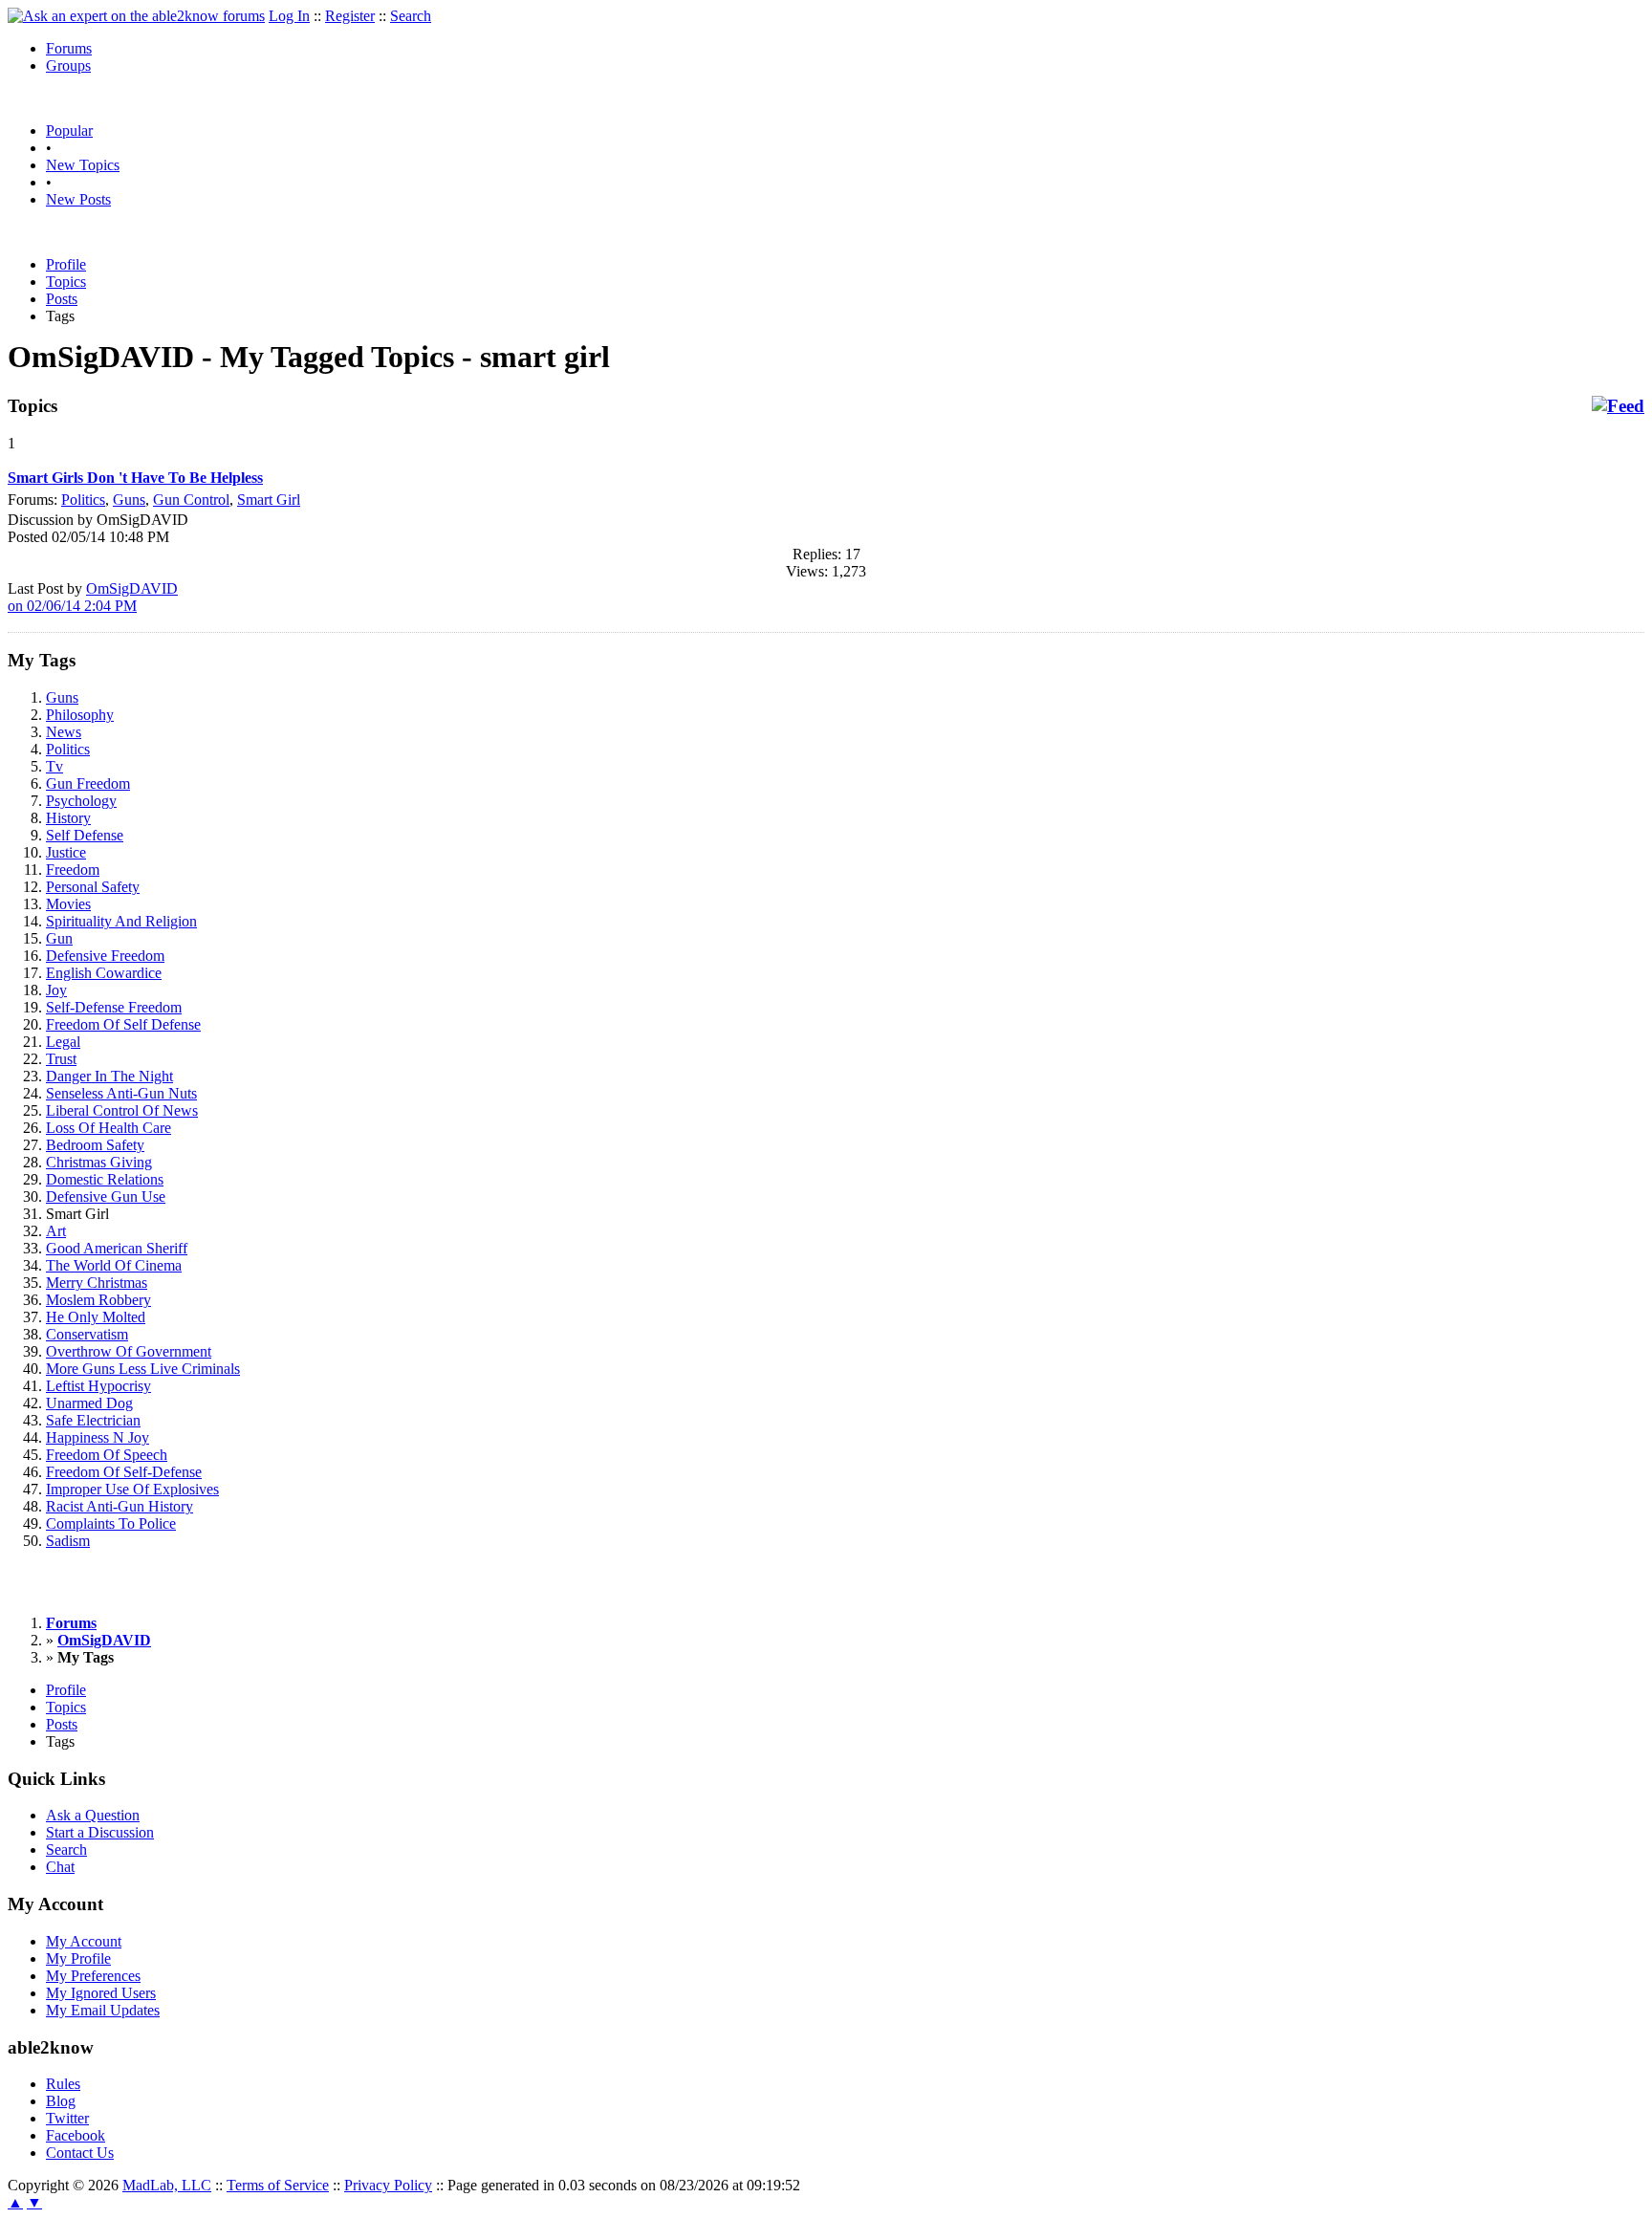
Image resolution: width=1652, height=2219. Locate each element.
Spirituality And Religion (121, 921)
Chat (60, 1867)
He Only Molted (96, 1317)
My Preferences (93, 1976)
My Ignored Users (101, 1993)
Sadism (68, 1541)
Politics (83, 500)
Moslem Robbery (98, 1300)
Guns (129, 500)
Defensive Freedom (105, 956)
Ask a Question (93, 1815)
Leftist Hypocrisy (98, 1386)
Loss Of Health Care (109, 1128)
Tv (54, 766)
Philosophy (80, 715)
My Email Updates (103, 2010)
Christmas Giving (99, 1162)
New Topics (83, 165)
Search (411, 16)
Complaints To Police (111, 1523)
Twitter (67, 2118)
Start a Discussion (100, 1832)
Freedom (73, 870)
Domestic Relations (105, 1179)
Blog (61, 2101)
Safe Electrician (93, 1420)
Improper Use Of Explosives (132, 1489)
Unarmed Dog (89, 1403)
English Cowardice (104, 973)
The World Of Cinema (114, 1265)
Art (56, 1231)
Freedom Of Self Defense (123, 1024)
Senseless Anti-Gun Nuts (121, 1093)
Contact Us (80, 2153)
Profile (66, 264)
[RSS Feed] (1618, 406)
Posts (62, 299)
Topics (66, 282)
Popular (69, 131)
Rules (63, 2084)
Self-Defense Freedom (114, 1007)
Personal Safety (93, 887)
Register (350, 16)
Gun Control (191, 500)
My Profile (78, 1958)
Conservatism (87, 1334)
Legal (63, 1042)
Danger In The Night (109, 1076)
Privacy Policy (388, 2185)
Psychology (81, 801)
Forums (69, 48)
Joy (56, 990)
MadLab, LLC (167, 2185)
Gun (59, 938)
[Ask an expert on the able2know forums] (136, 16)
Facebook (76, 2135)
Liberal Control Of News (122, 1110)
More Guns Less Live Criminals (143, 1369)
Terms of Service (278, 2185)
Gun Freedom (88, 783)
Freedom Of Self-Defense (124, 1472)
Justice (66, 852)
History (68, 818)
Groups (68, 65)
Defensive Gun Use (106, 1197)
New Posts (78, 199)
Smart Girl (269, 500)
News (64, 732)
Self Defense (85, 835)
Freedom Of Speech (107, 1455)
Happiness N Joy (98, 1437)
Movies (68, 904)
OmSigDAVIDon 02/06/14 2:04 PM (93, 597)
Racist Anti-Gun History (120, 1506)
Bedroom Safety (95, 1145)
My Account (84, 1941)
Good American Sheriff (117, 1248)
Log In (289, 16)
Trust (61, 1059)
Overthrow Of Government (129, 1351)
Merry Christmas (97, 1283)
